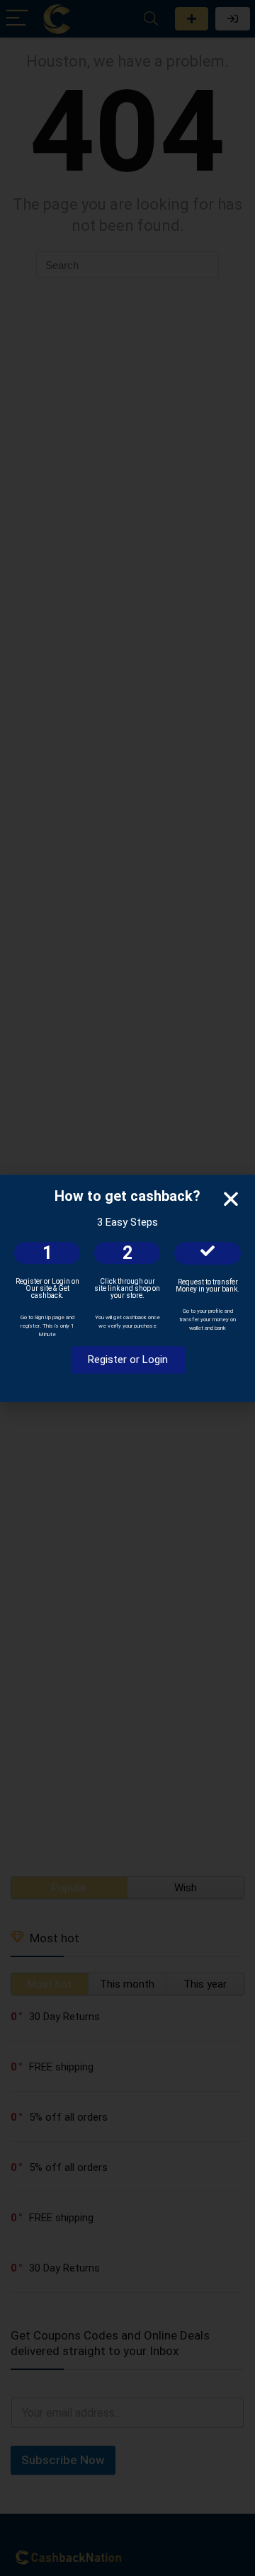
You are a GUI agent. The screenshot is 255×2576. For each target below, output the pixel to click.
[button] (231, 1199)
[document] (127, 1288)
